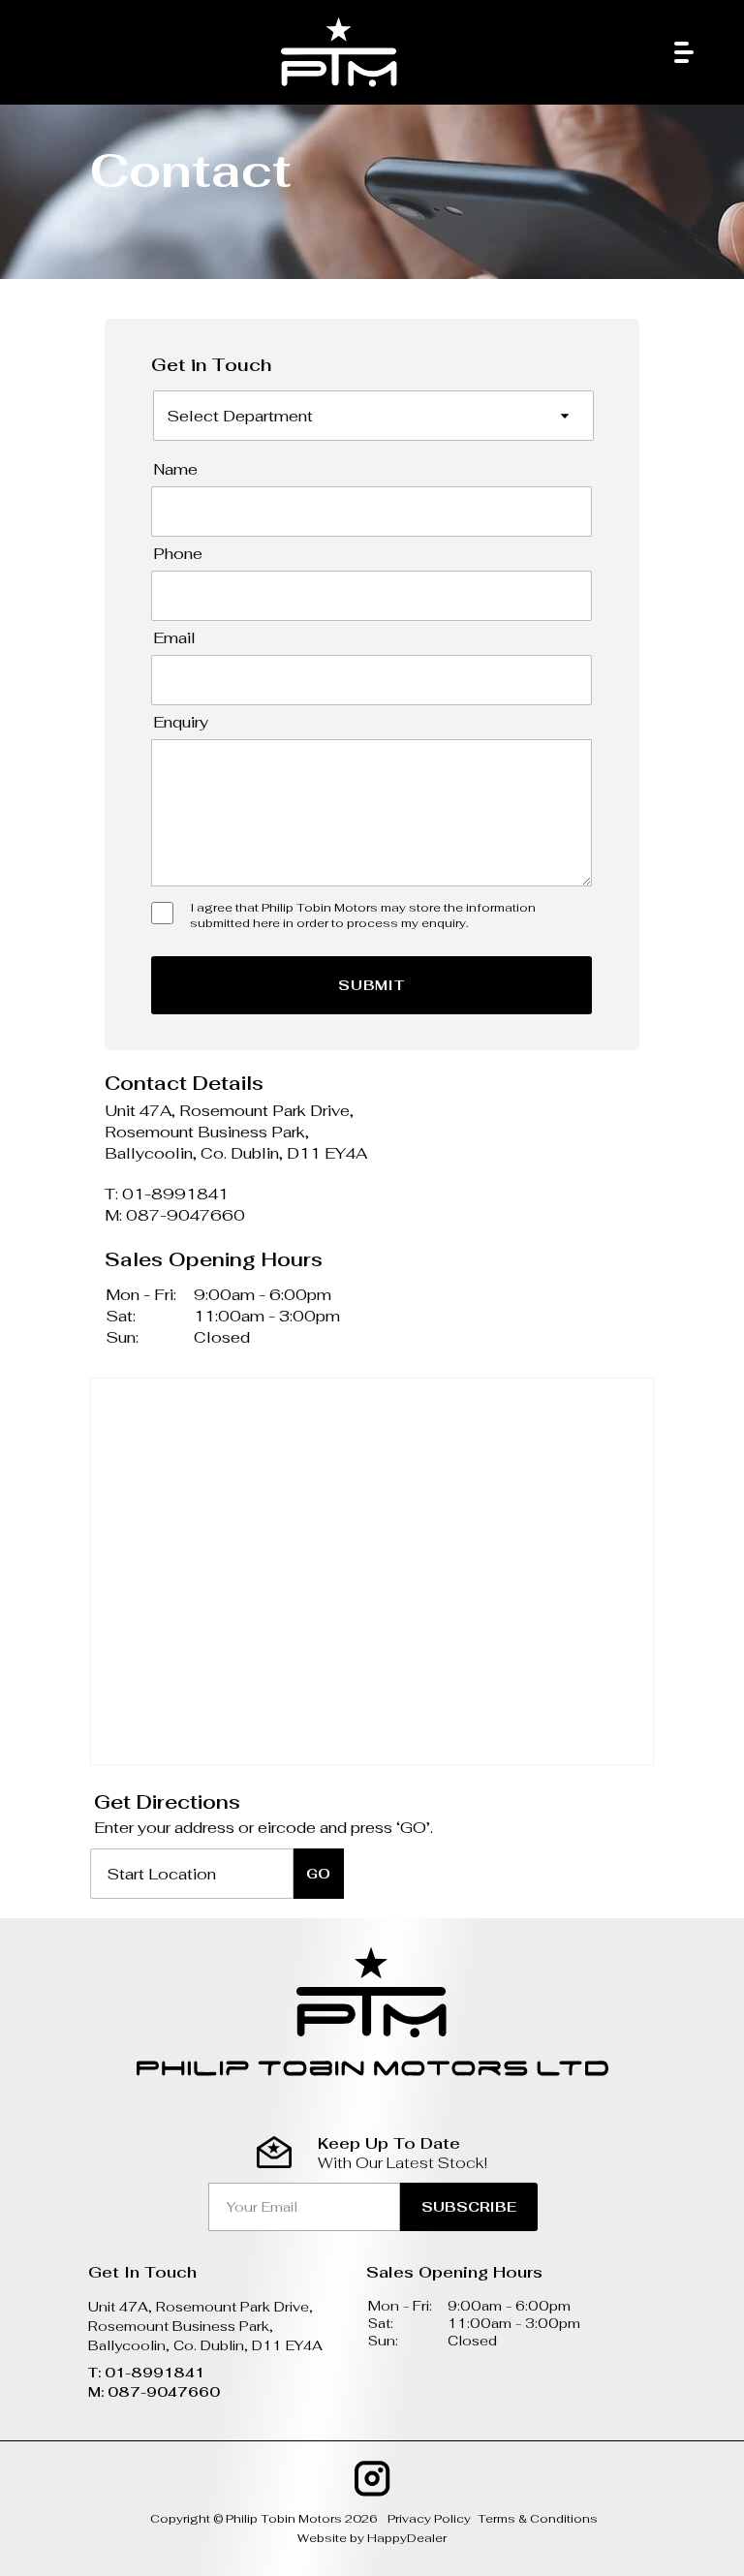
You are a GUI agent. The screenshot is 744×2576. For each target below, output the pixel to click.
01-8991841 (175, 1194)
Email (174, 638)
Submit (371, 985)
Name (175, 469)
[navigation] (684, 57)
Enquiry (181, 722)
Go (318, 1874)
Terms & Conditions (538, 2519)
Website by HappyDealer (372, 2538)
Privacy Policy (429, 2519)
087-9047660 (186, 1215)
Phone (178, 554)
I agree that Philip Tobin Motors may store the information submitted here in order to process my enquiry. (363, 916)
